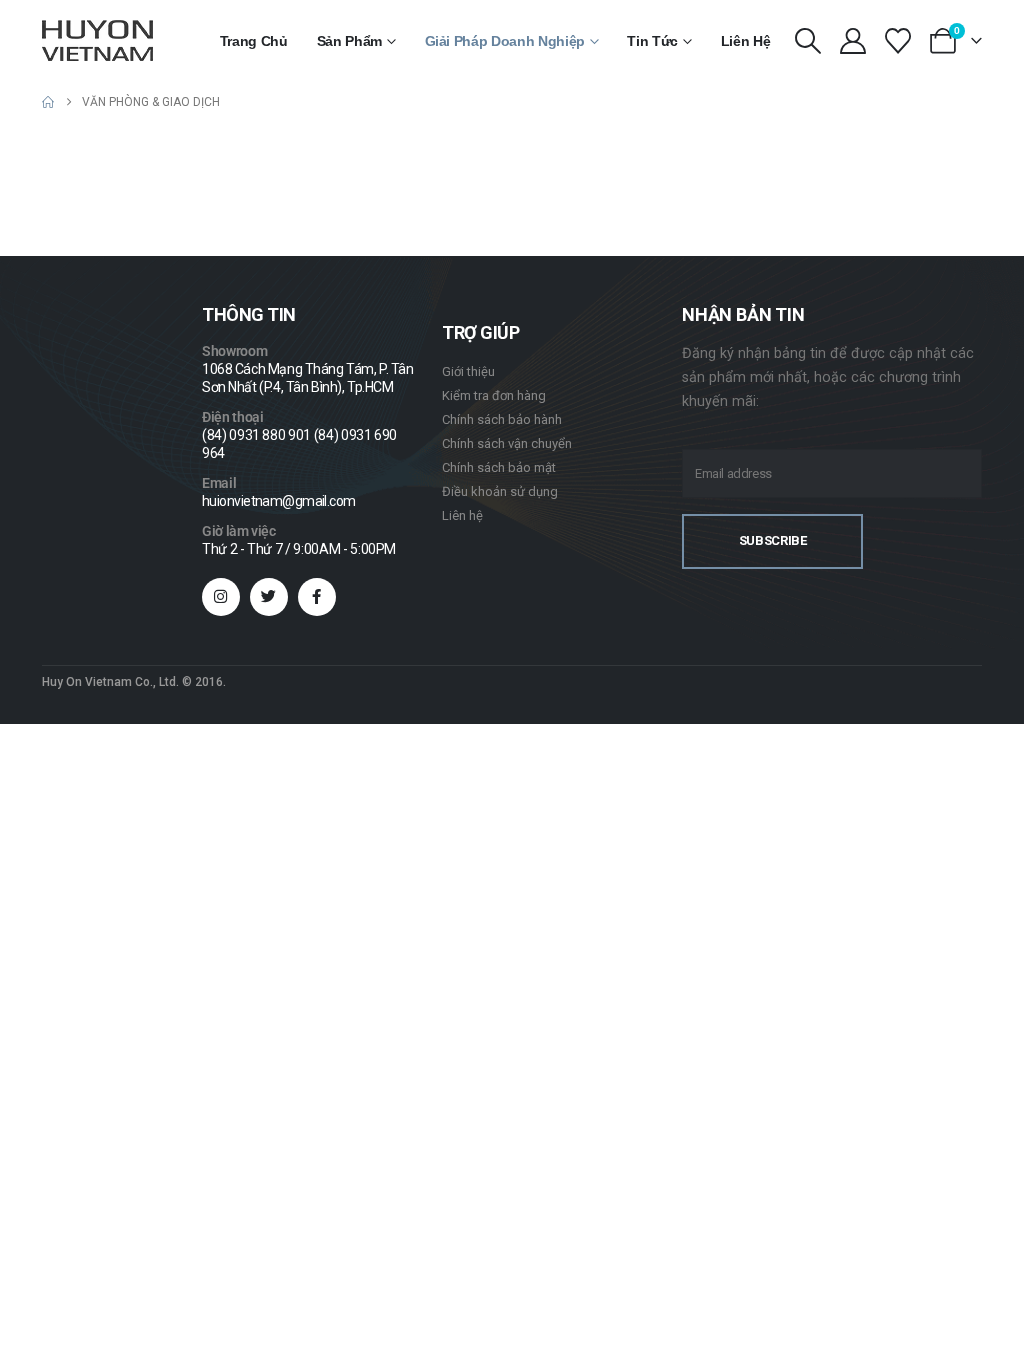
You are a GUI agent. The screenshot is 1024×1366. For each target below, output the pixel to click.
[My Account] (852, 41)
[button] (807, 41)
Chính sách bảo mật (499, 467)
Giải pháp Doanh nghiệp (505, 41)
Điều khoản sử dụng (500, 491)
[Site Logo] (97, 40)
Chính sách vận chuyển (507, 443)
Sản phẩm (349, 41)
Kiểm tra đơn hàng (494, 395)
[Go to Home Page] (48, 102)
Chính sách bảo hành (502, 419)
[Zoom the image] (98, 440)
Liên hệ (746, 41)
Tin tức (652, 41)
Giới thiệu (468, 371)
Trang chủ (254, 41)
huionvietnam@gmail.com (279, 501)
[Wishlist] (898, 41)
